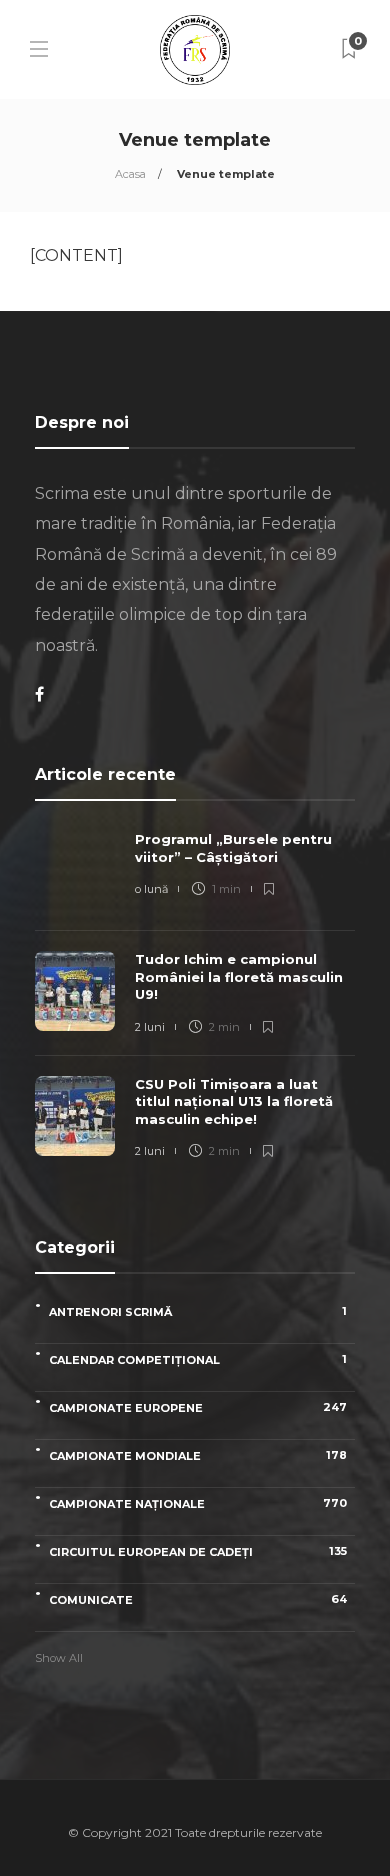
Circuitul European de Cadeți (198, 1551)
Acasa (130, 174)
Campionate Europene (198, 1407)
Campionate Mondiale (198, 1455)
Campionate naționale (198, 1503)
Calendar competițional (198, 1359)
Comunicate (198, 1599)
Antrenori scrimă (198, 1311)
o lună (151, 889)
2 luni (150, 1027)
